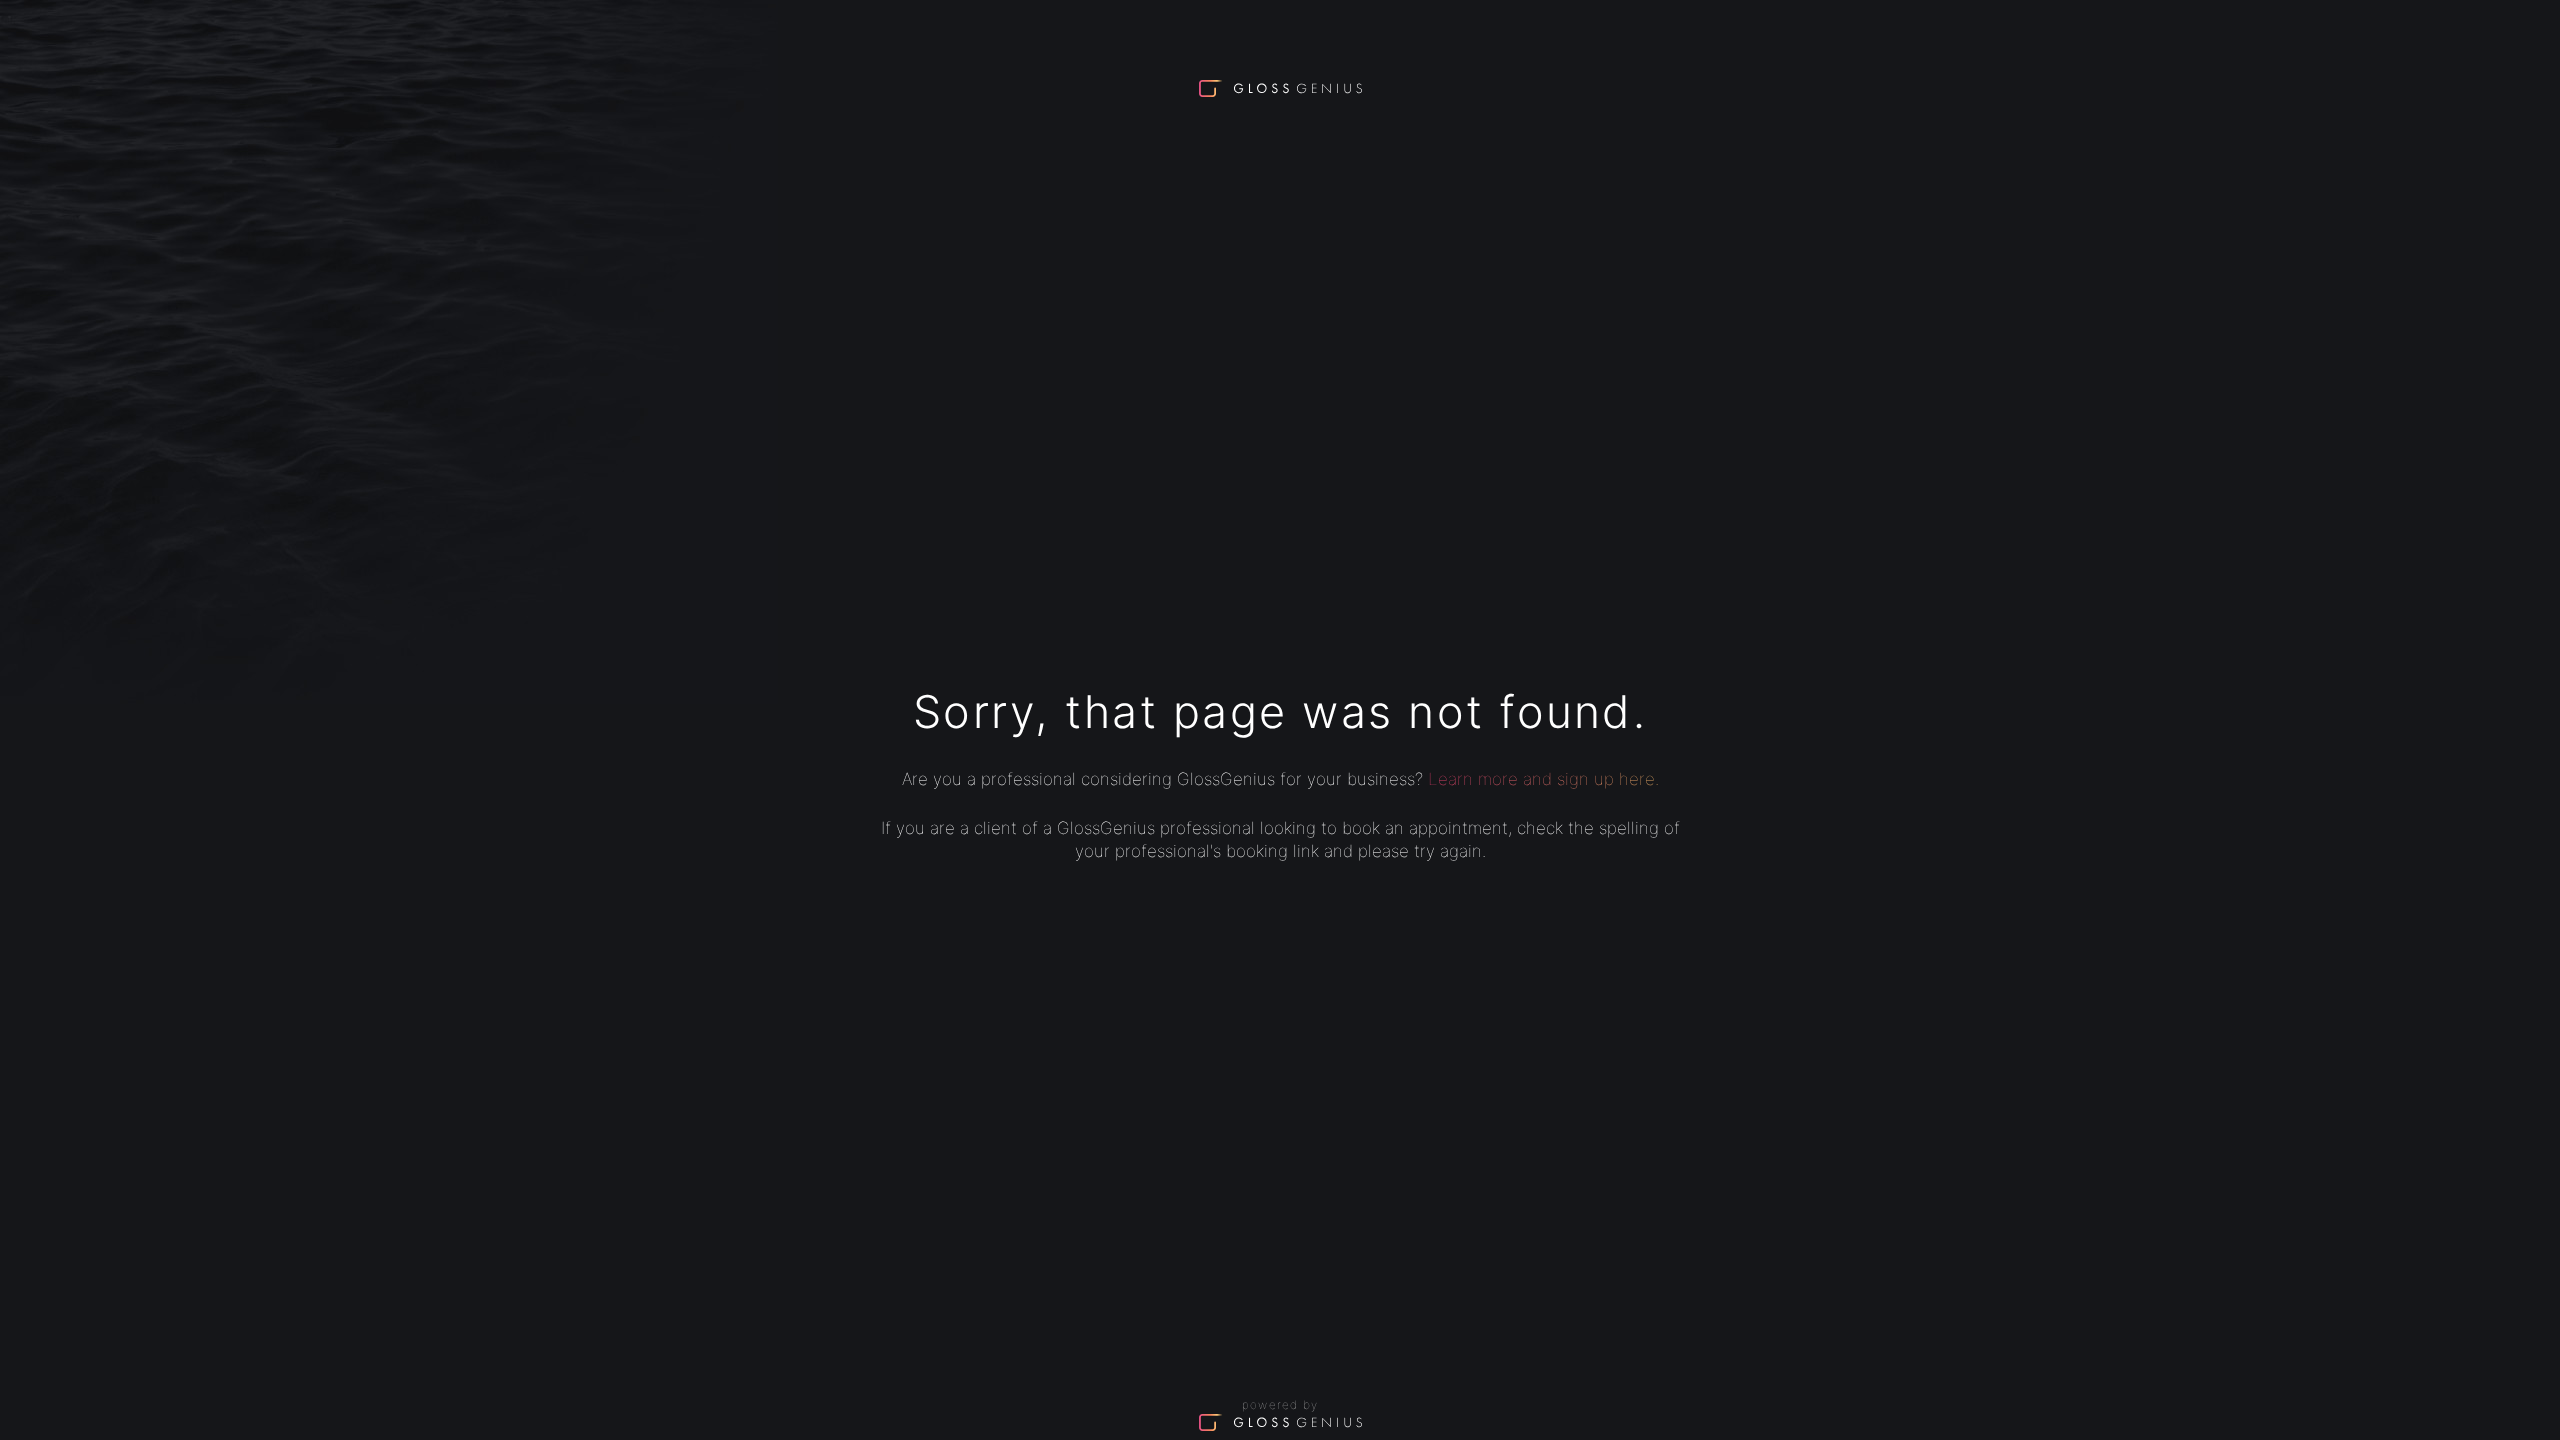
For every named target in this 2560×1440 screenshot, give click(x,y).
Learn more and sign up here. (1543, 779)
